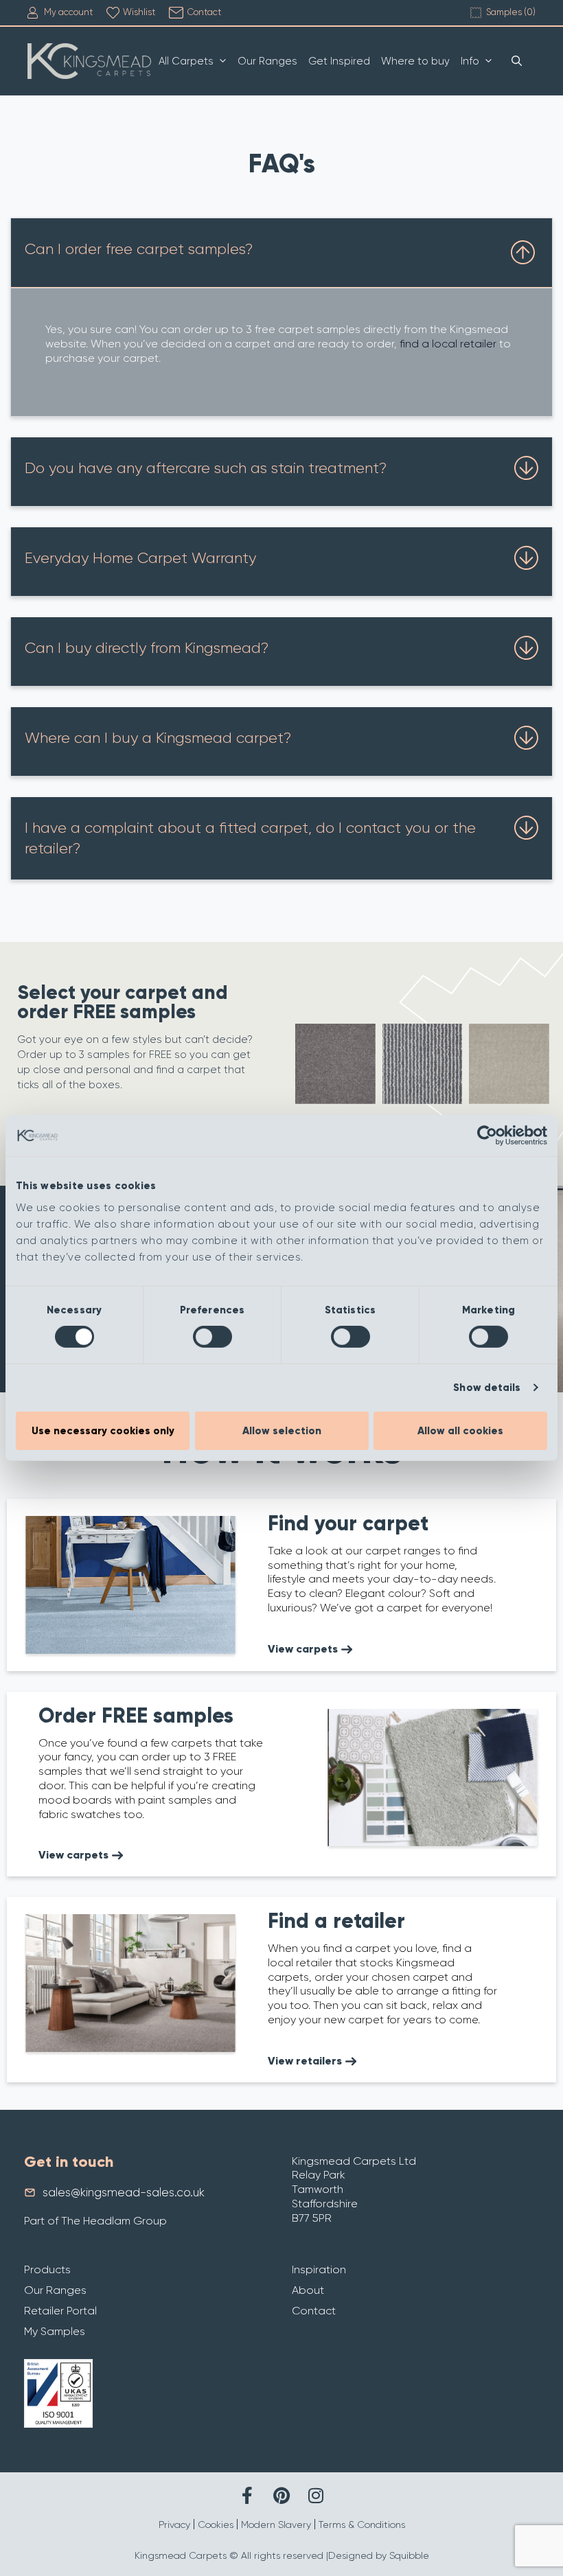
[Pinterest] (282, 2495)
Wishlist (139, 12)
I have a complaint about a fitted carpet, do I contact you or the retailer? (250, 838)
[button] (281, 253)
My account (68, 12)
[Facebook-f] (248, 2495)
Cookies (216, 2525)
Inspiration (319, 2269)
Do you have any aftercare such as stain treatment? (206, 468)
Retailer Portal (60, 2311)
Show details (487, 1388)
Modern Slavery (276, 2525)
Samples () (511, 12)
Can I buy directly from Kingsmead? (147, 648)
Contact (204, 12)
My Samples (55, 2331)
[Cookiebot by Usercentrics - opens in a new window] (487, 1136)
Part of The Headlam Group (95, 2221)
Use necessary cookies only (103, 1431)
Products (47, 2269)
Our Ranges (267, 61)
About (308, 2290)
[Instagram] (316, 2495)
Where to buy (415, 61)
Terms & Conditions (362, 2525)
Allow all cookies (460, 1431)
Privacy (174, 2525)
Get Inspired (339, 61)
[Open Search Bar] (517, 61)
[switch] (212, 1337)
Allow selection (282, 1431)
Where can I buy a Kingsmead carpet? (158, 738)
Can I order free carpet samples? (139, 249)
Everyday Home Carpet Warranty (140, 558)
